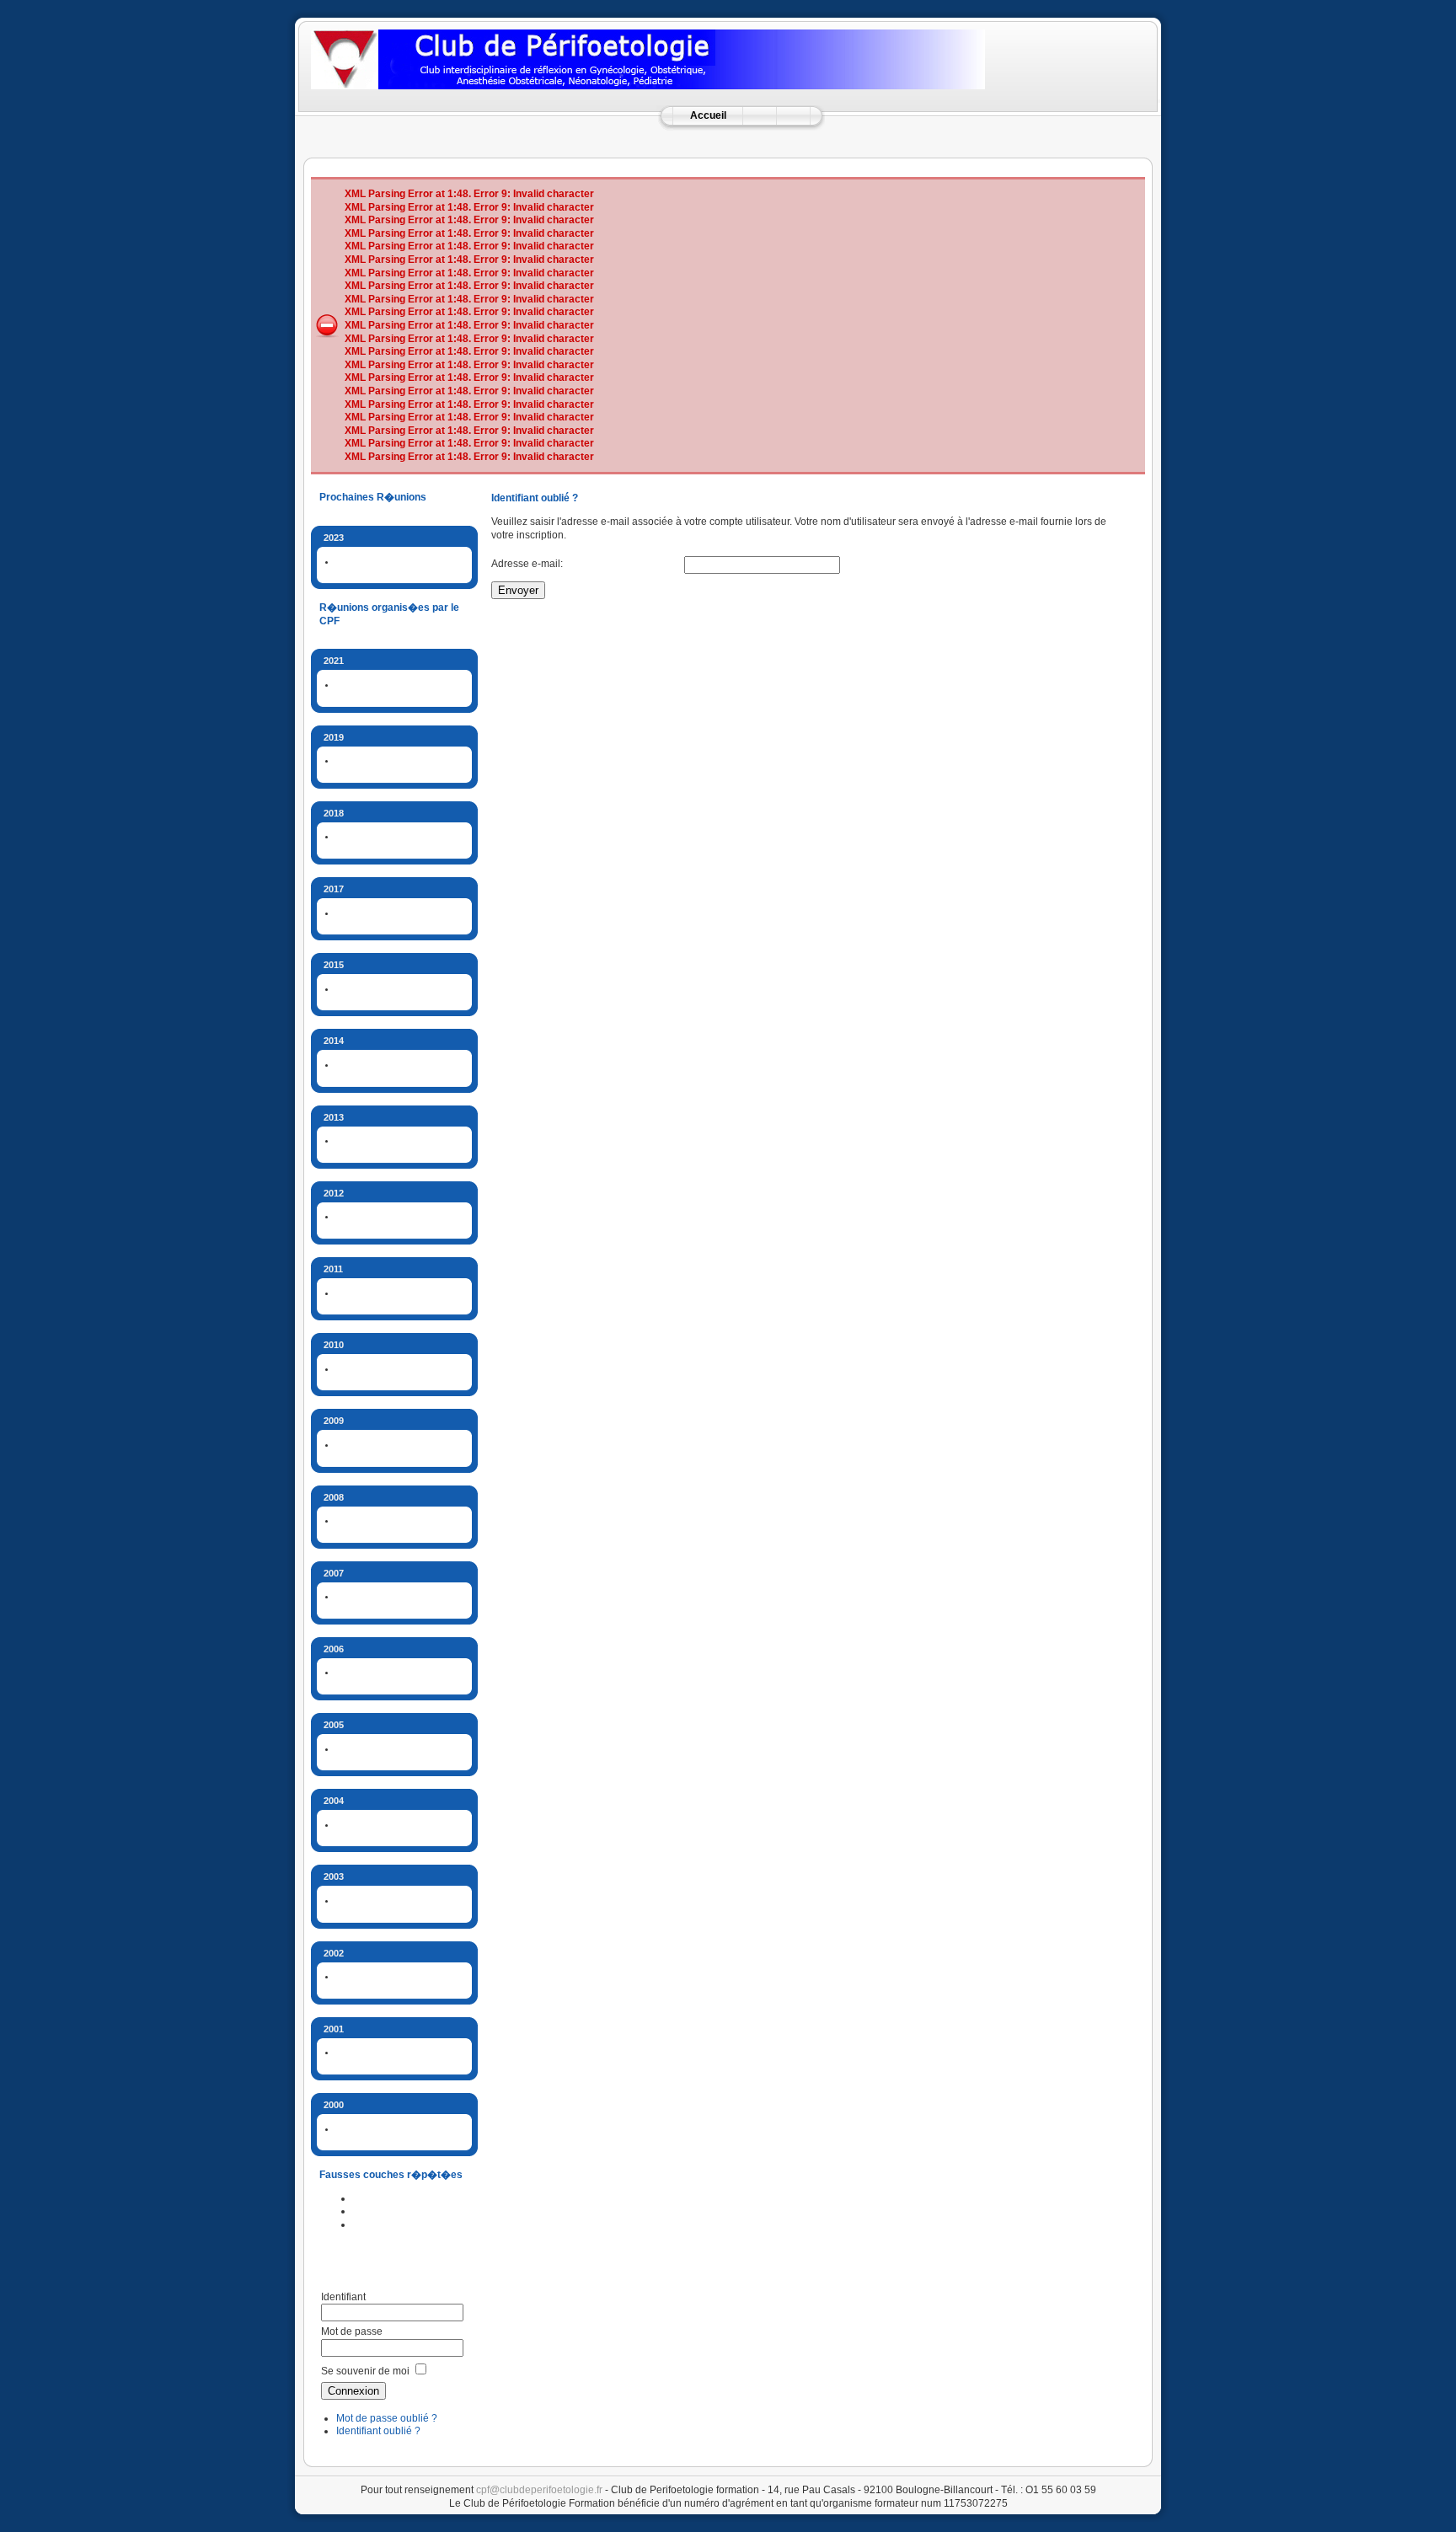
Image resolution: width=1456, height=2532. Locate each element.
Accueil (708, 115)
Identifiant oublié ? (378, 2431)
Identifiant (343, 2297)
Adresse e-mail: (527, 564)
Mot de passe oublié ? (387, 2418)
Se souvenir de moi (365, 2371)
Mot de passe (352, 2331)
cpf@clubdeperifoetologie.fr (539, 2490)
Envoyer (518, 590)
